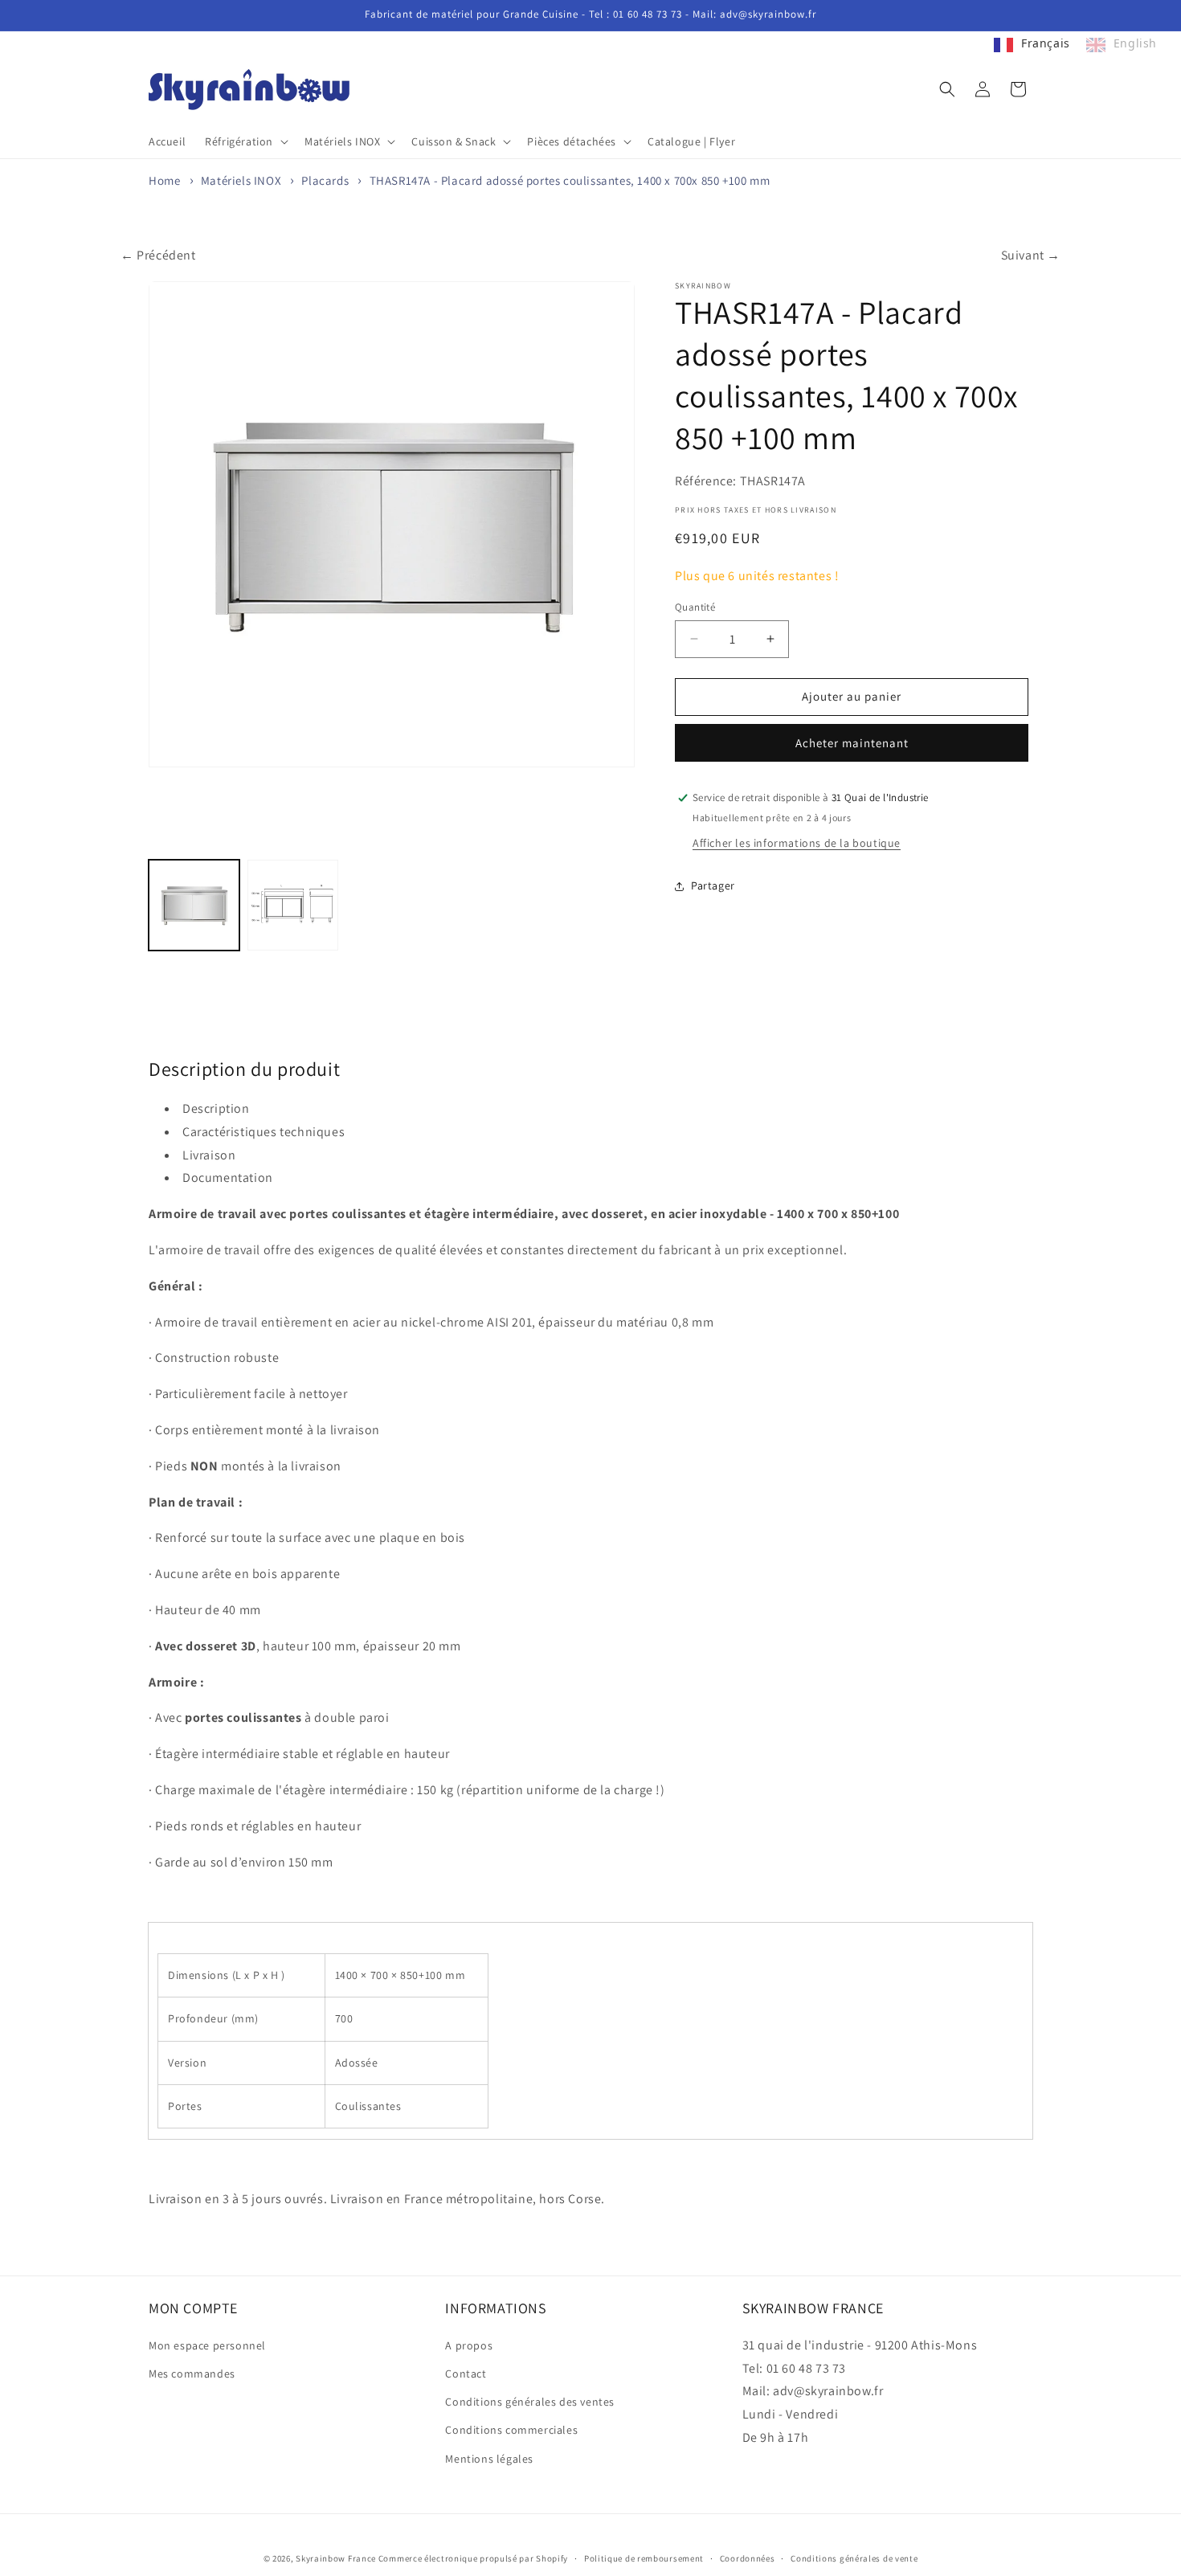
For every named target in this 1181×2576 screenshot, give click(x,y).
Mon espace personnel (207, 2345)
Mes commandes (192, 2374)
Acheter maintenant (852, 743)
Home (164, 180)
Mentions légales (489, 2459)
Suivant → (1031, 255)
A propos (469, 2345)
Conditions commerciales (511, 2430)
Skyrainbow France (336, 2558)
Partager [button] (713, 885)
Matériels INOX (241, 180)
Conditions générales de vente (854, 2558)
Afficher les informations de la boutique (797, 843)
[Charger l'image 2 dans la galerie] (293, 905)
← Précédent (158, 255)
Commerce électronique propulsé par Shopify (473, 2558)
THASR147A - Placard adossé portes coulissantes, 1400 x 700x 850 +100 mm (570, 180)
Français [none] (1046, 43)
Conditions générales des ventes (530, 2402)
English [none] (1135, 43)
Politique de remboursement (644, 2558)
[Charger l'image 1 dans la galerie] (194, 905)
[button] (245, 141)
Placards (325, 180)
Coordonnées (748, 2558)
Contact (466, 2374)
